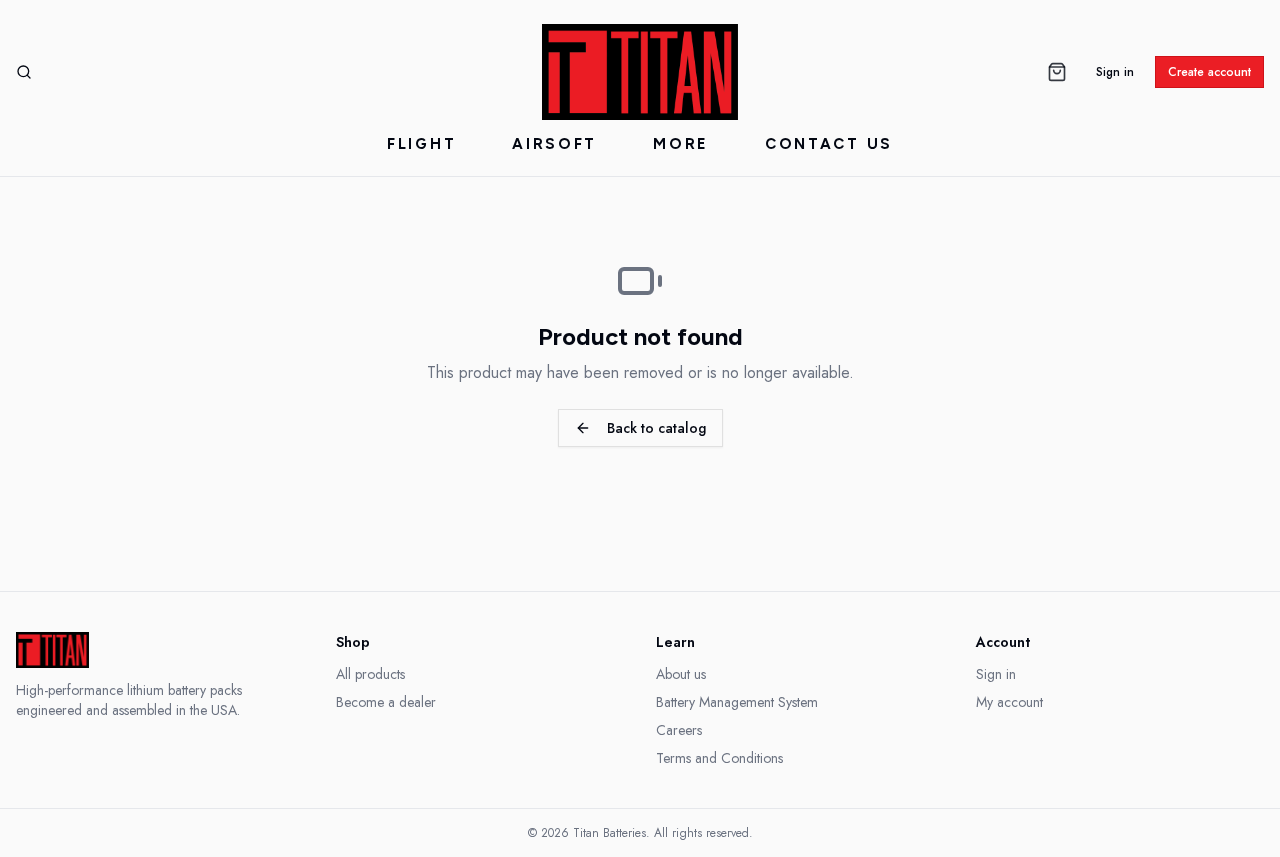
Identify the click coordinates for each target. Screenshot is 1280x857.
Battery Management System (737, 702)
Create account (1209, 72)
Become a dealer (386, 702)
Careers (679, 730)
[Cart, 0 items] (1057, 72)
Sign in (1115, 72)
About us (681, 674)
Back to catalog (656, 428)
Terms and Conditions (719, 758)
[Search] (24, 72)
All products (370, 674)
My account (1009, 702)
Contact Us (829, 144)
